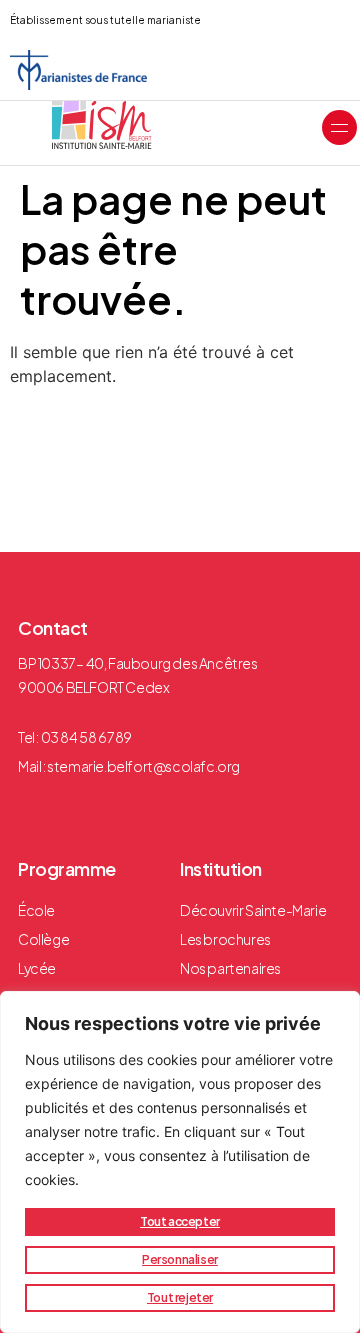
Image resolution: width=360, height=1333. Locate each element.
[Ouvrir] (339, 127)
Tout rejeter (180, 1297)
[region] (180, 1162)
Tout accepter (180, 1221)
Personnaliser (180, 1259)
